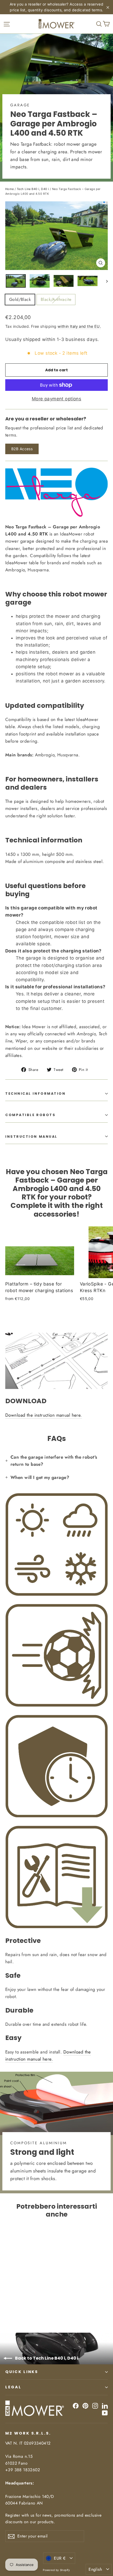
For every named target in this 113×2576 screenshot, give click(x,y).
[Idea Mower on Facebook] (76, 2405)
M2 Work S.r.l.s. (28, 2433)
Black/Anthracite (56, 299)
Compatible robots (30, 1115)
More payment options (57, 399)
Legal (13, 2387)
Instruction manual (31, 1137)
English (95, 2569)
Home (10, 189)
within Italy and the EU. (79, 326)
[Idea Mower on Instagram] (95, 2405)
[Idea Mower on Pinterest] (85, 2405)
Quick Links (22, 2372)
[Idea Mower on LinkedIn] (105, 2405)
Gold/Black (20, 299)
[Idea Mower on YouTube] (105, 2413)
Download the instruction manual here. (44, 1415)
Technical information (35, 1094)
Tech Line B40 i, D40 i (33, 189)
